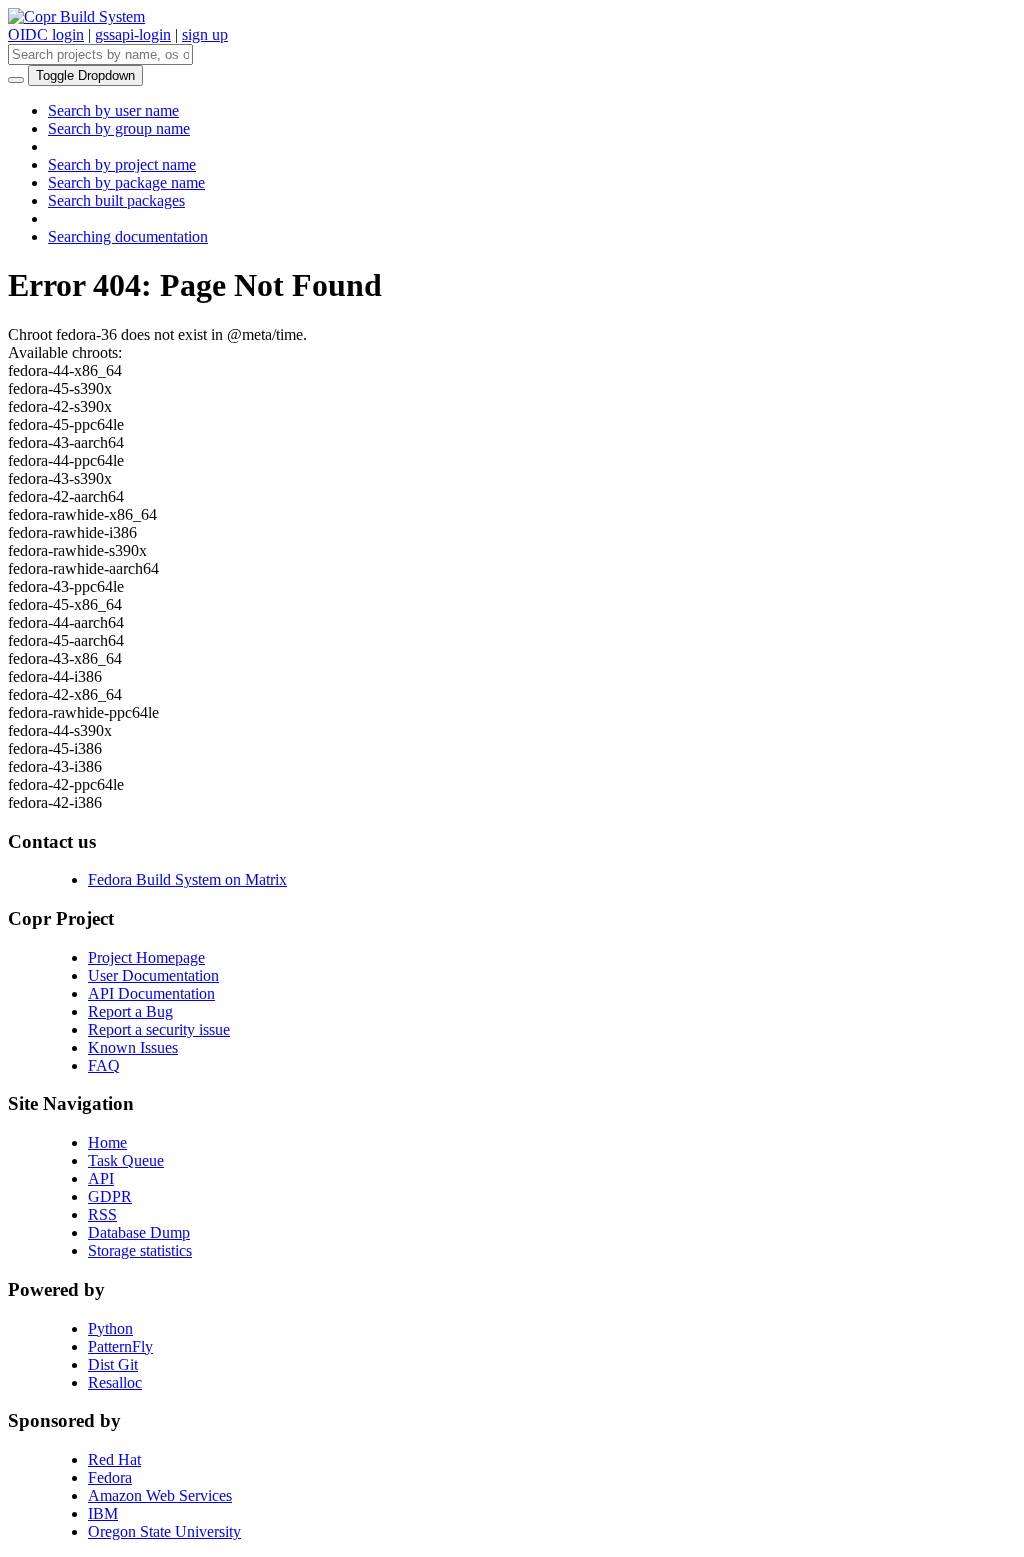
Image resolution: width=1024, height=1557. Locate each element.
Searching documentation (128, 236)
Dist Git (113, 1364)
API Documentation (151, 993)
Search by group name (119, 128)
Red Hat (114, 1459)
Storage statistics (140, 1250)
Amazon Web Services (160, 1495)
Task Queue (126, 1160)
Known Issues (133, 1047)
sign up (205, 34)
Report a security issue (159, 1029)
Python (110, 1328)
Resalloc (115, 1382)
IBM (103, 1513)
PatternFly (120, 1346)
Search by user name (113, 110)
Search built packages (116, 200)
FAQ (104, 1065)
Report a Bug (130, 1011)
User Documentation (153, 975)
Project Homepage (146, 957)
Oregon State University (164, 1531)
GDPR (110, 1196)
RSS (102, 1214)
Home (107, 1142)
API (101, 1178)
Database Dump (139, 1232)
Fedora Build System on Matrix (187, 879)
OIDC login (46, 34)
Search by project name (122, 164)
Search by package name (126, 182)
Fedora (110, 1477)
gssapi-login (133, 34)
